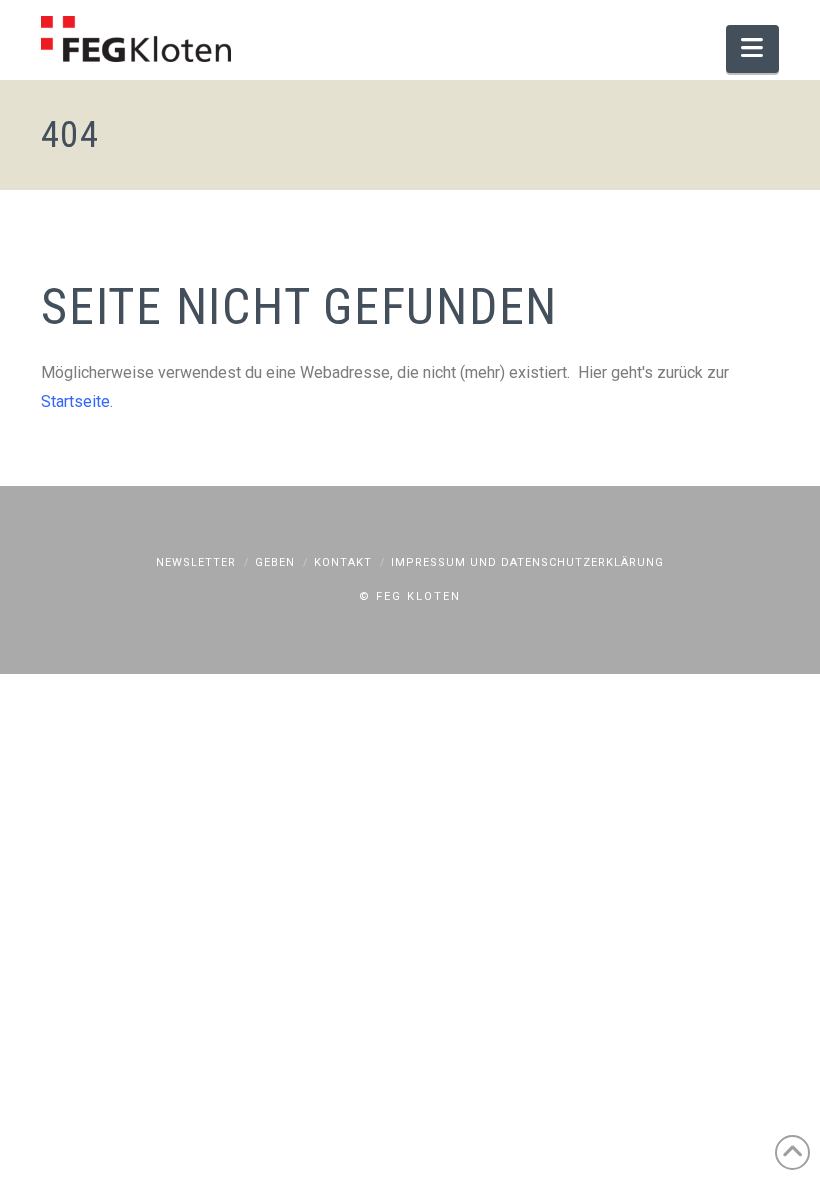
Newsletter (196, 562)
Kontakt (343, 562)
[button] (752, 49)
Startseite (75, 401)
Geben (275, 562)
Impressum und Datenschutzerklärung (527, 562)
